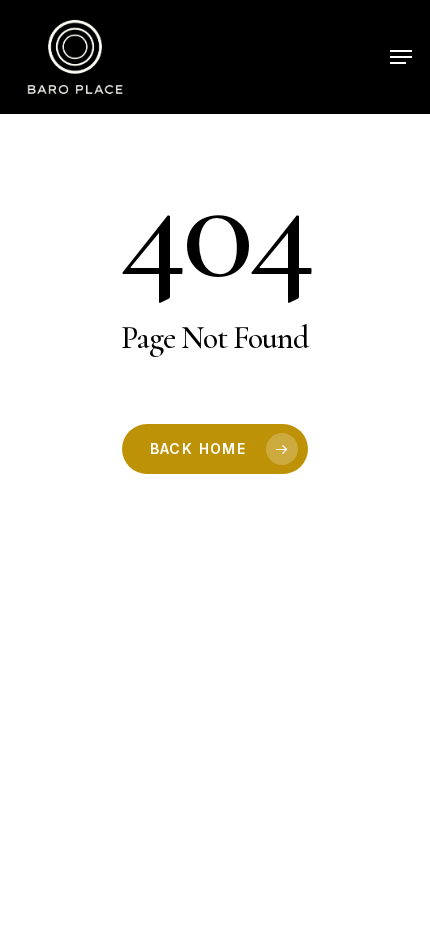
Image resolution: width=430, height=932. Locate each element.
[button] (401, 57)
